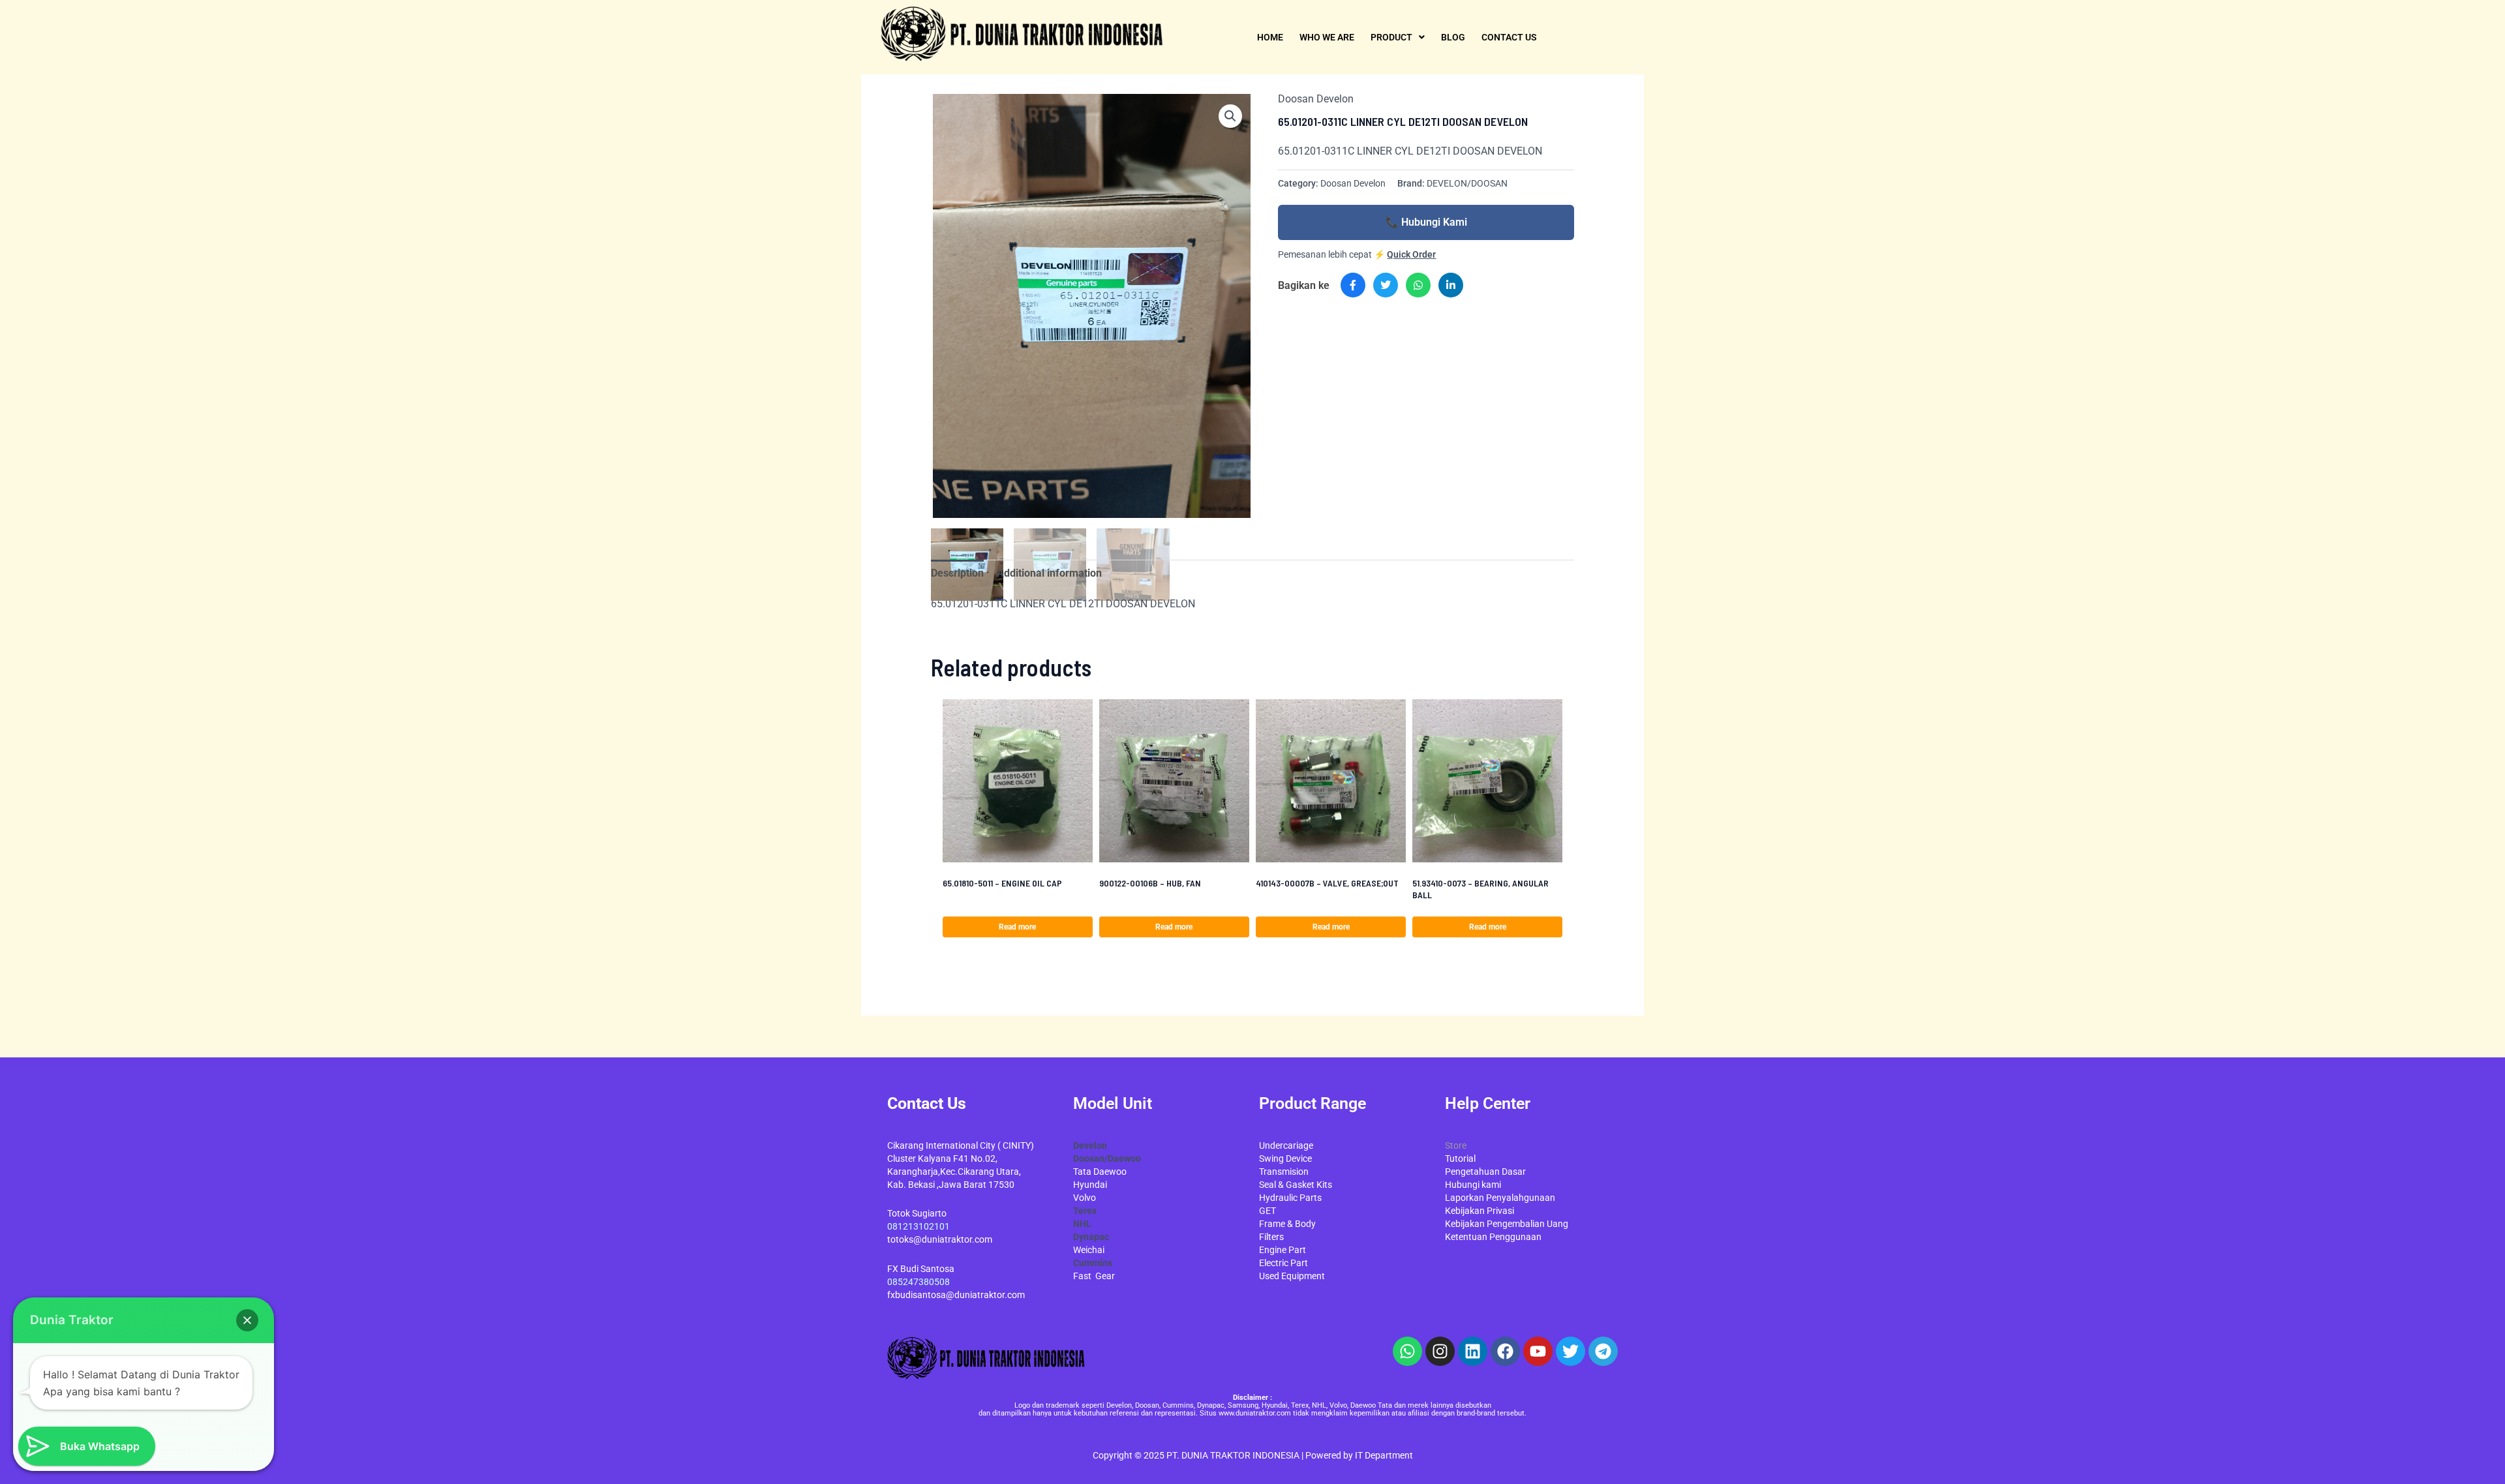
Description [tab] (957, 573)
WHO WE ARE (1327, 37)
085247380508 (918, 1282)
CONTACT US (1509, 37)
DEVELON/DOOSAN (1467, 184)
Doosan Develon (1316, 99)
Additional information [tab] (1049, 573)
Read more (1017, 927)
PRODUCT (1391, 37)
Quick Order (1411, 254)
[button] (1230, 116)
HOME (1270, 37)
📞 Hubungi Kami (1426, 222)
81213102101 (921, 1226)
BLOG (1453, 37)
